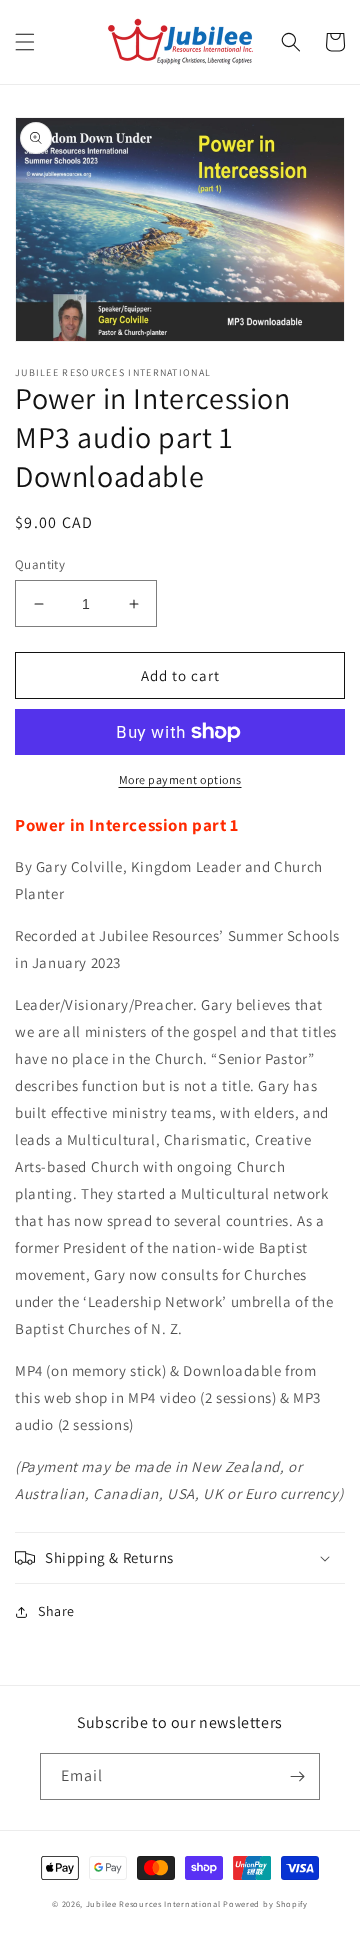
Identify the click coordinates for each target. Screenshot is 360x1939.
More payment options (180, 779)
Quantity (40, 564)
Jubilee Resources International (153, 1903)
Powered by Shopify (265, 1903)
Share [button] (56, 1611)
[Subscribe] (297, 1776)
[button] (25, 42)
